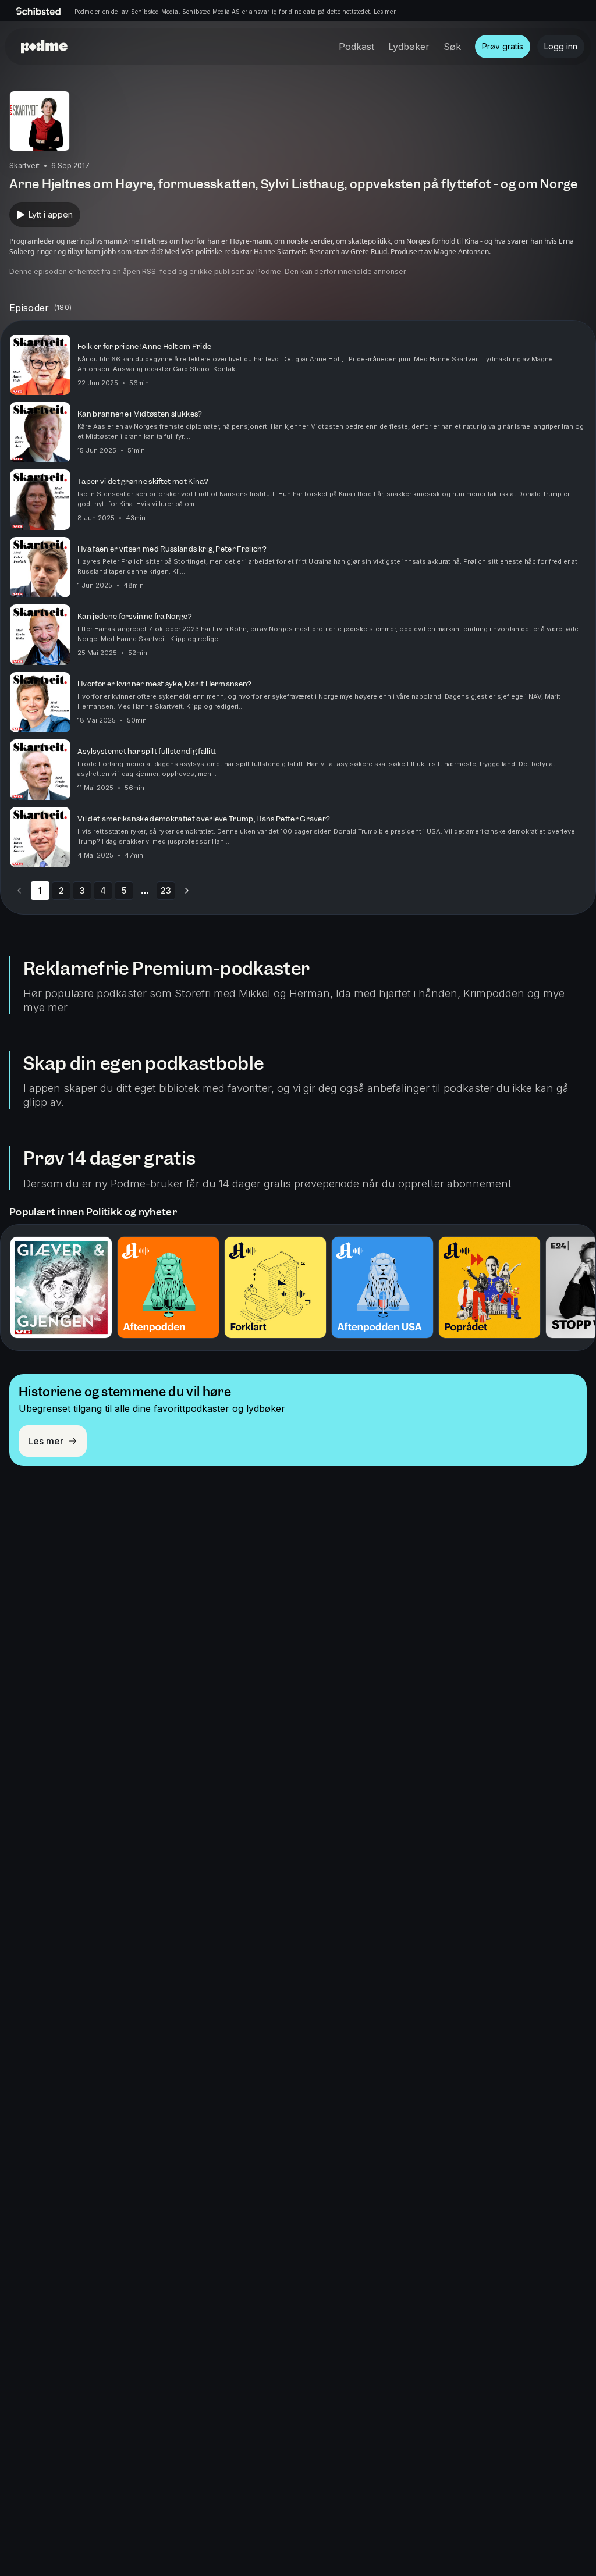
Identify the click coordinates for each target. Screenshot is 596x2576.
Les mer (385, 12)
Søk (452, 47)
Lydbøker (409, 47)
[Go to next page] (187, 891)
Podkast (356, 47)
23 (166, 890)
